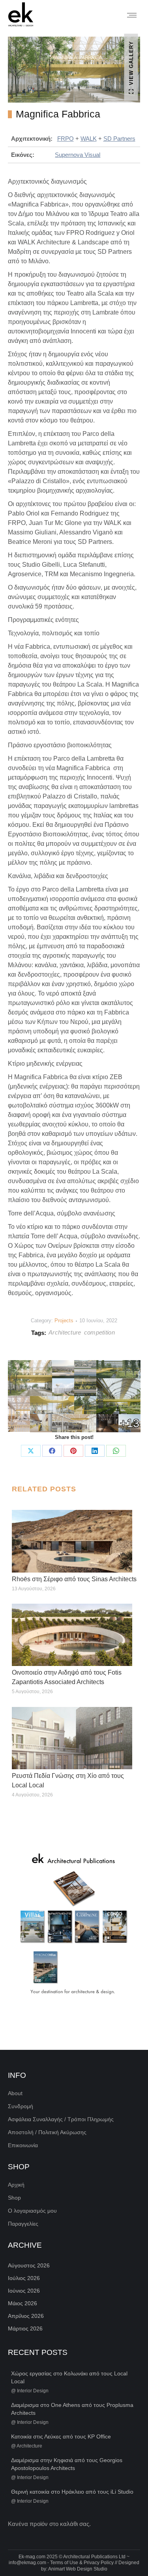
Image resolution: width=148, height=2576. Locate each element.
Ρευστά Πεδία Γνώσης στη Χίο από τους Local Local (68, 1780)
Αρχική (16, 2185)
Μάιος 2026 (22, 2303)
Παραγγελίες (23, 2224)
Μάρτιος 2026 (25, 2328)
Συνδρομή (21, 2106)
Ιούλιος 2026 (24, 2278)
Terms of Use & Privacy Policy (82, 2563)
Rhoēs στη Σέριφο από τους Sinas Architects (74, 1579)
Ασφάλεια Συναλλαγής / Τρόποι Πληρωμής (61, 2119)
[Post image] (72, 1541)
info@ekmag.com (27, 2563)
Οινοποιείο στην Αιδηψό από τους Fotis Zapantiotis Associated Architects (67, 1677)
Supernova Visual (78, 155)
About (15, 2093)
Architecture (65, 1332)
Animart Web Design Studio (78, 2569)
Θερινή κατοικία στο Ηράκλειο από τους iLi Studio (72, 2492)
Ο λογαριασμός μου (32, 2211)
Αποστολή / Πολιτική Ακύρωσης (47, 2132)
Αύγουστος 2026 (29, 2265)
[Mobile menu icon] (132, 15)
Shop (14, 2198)
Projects (64, 1321)
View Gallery (131, 63)
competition (99, 1332)
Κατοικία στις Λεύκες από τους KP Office (61, 2436)
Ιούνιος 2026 (24, 2291)
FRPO (66, 139)
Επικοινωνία (23, 2145)
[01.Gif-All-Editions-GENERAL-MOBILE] (74, 1925)
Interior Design (33, 2391)
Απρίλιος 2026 (26, 2316)
